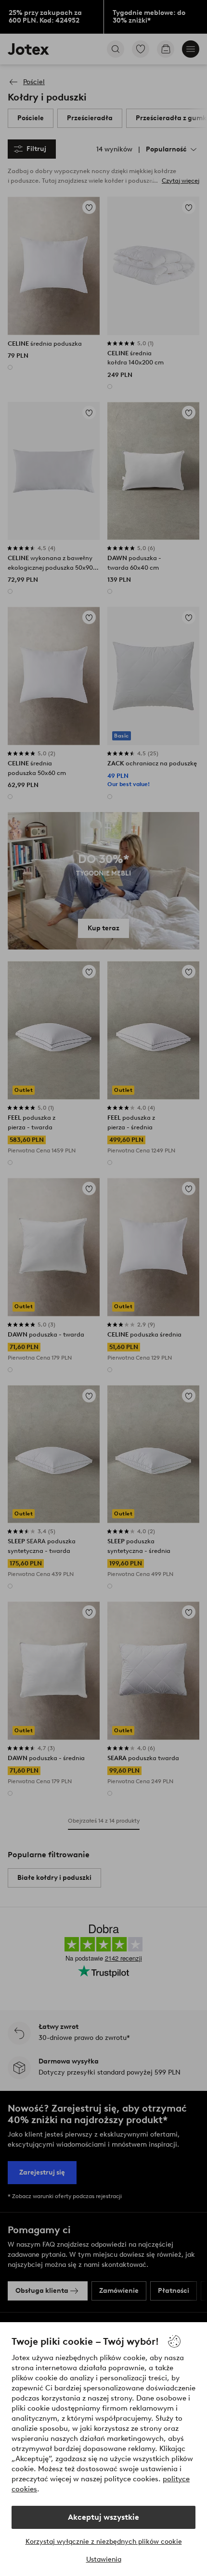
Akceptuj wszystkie (103, 2517)
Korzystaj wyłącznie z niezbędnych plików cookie (104, 2542)
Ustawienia (104, 2559)
